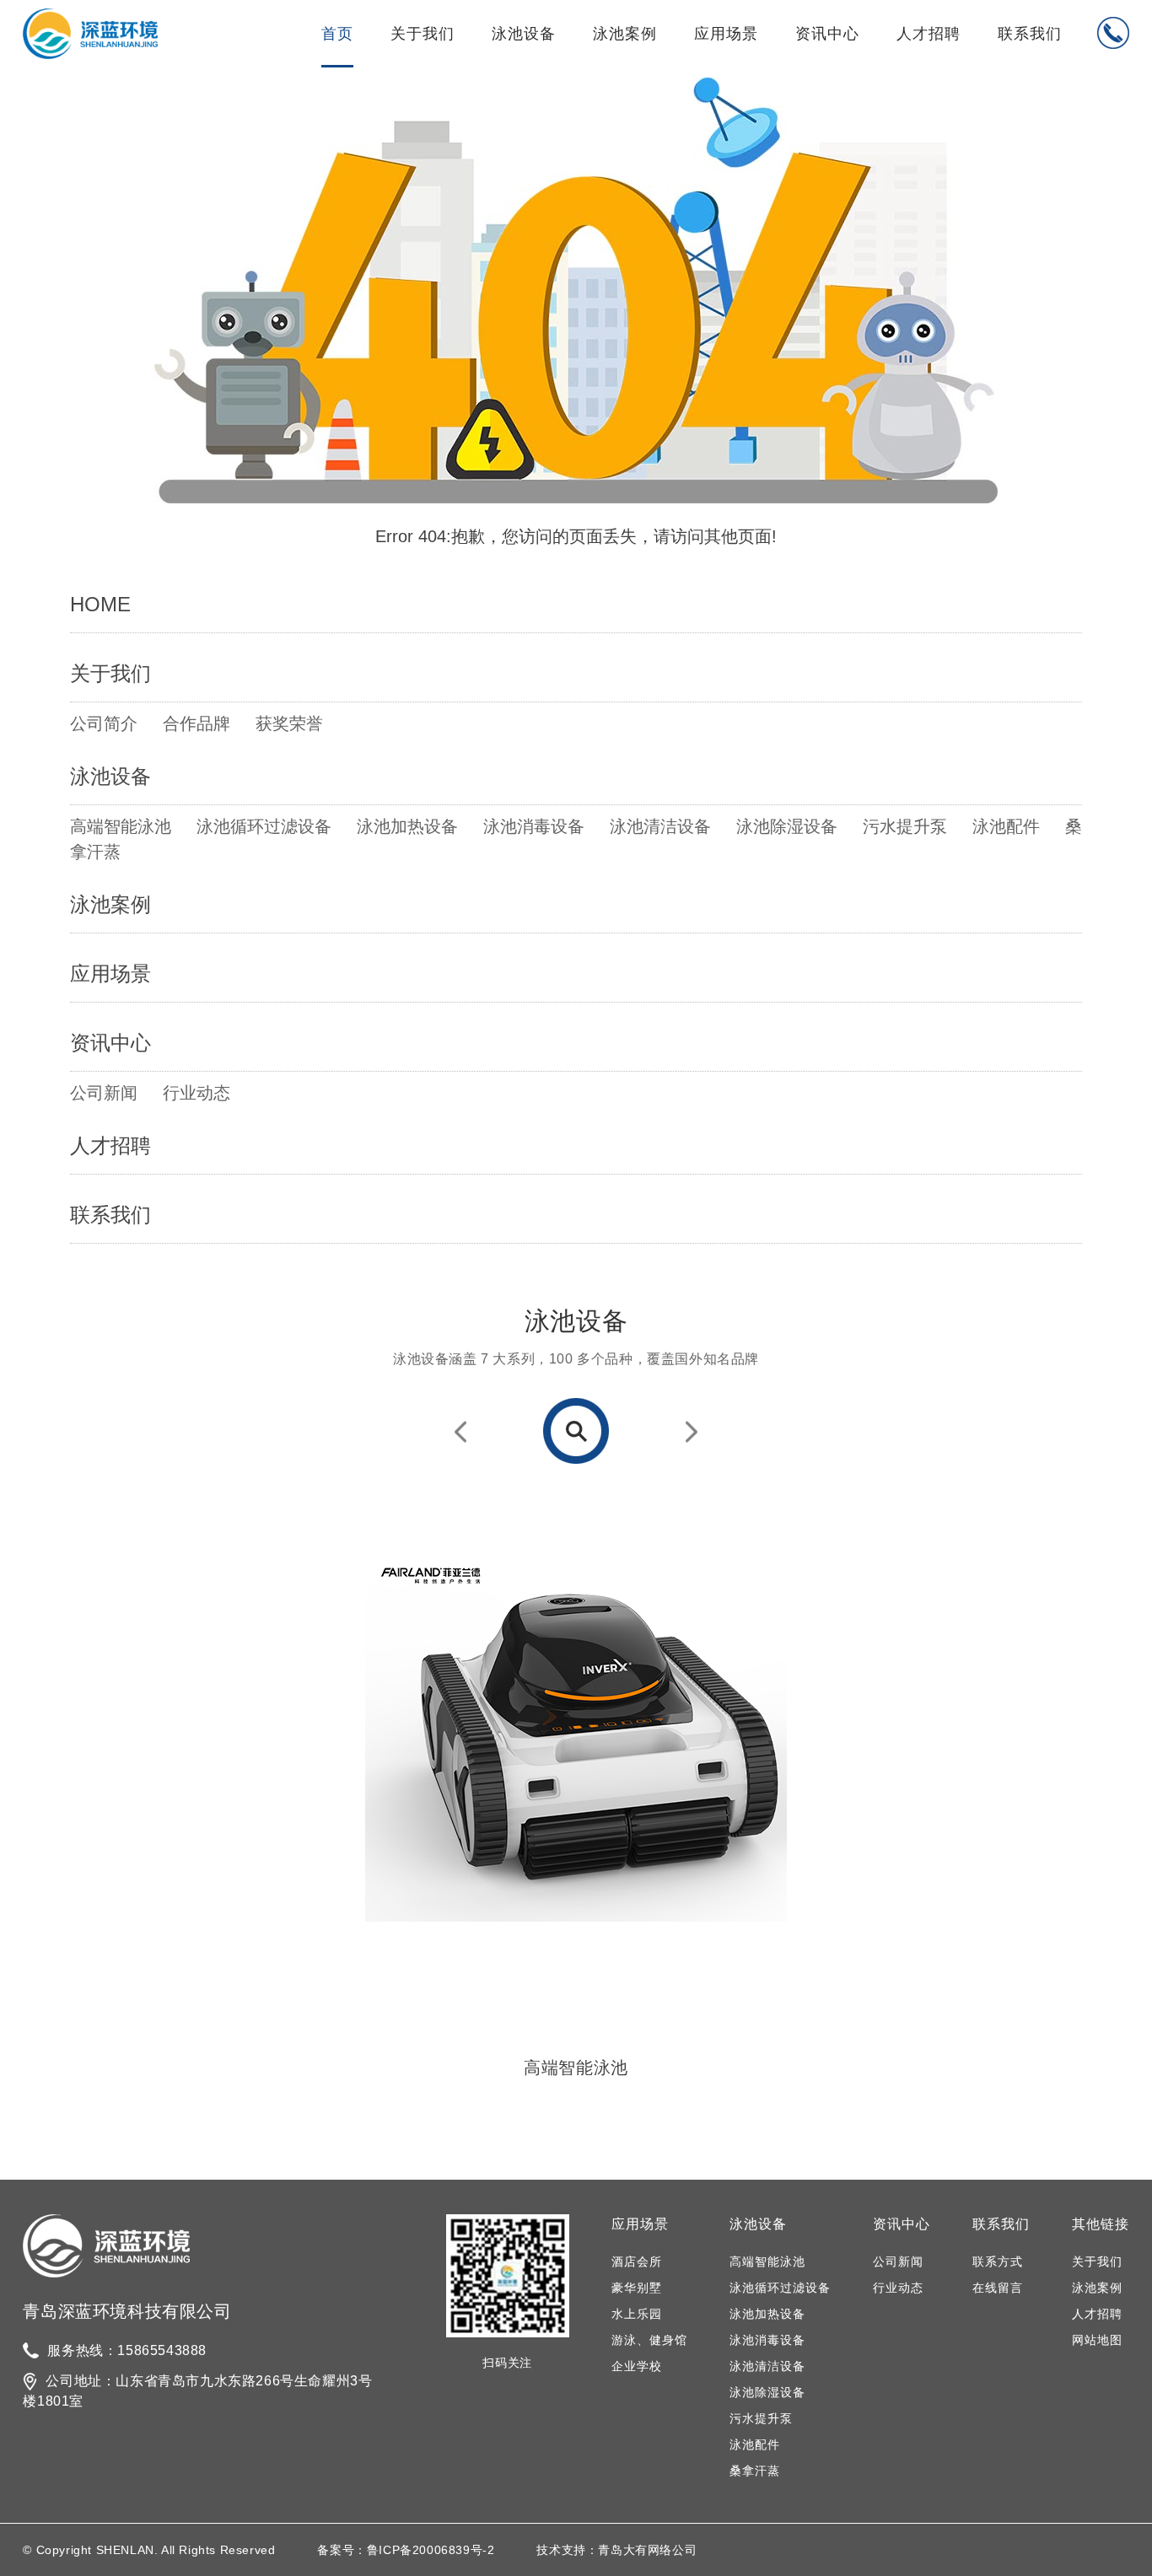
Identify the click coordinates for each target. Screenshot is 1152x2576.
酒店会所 (637, 2261)
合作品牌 (196, 723)
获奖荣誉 (289, 723)
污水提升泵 (905, 826)
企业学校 (637, 2366)
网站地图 (1097, 2340)
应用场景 (726, 34)
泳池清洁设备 (660, 826)
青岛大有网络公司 (647, 2550)
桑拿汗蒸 (755, 2471)
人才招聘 (929, 34)
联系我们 (1030, 34)
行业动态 (196, 1093)
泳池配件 (1006, 826)
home (100, 604)
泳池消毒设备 (534, 826)
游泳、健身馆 (649, 2340)
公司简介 (104, 723)
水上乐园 (637, 2314)
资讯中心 (827, 34)
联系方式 (998, 2261)
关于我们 (423, 34)
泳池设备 (524, 34)
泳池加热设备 (407, 826)
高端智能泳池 (121, 826)
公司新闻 (104, 1093)
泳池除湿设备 (787, 826)
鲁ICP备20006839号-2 (431, 2550)
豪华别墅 (637, 2288)
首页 (337, 34)
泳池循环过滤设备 (264, 826)
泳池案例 (625, 34)
